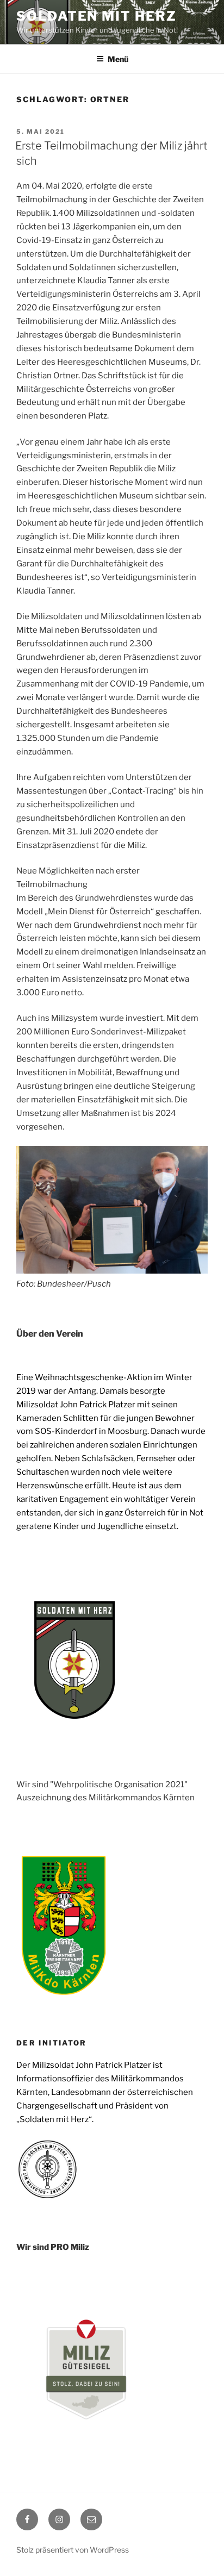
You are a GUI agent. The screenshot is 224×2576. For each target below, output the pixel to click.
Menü (118, 59)
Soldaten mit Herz (97, 16)
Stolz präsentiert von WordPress (73, 2550)
